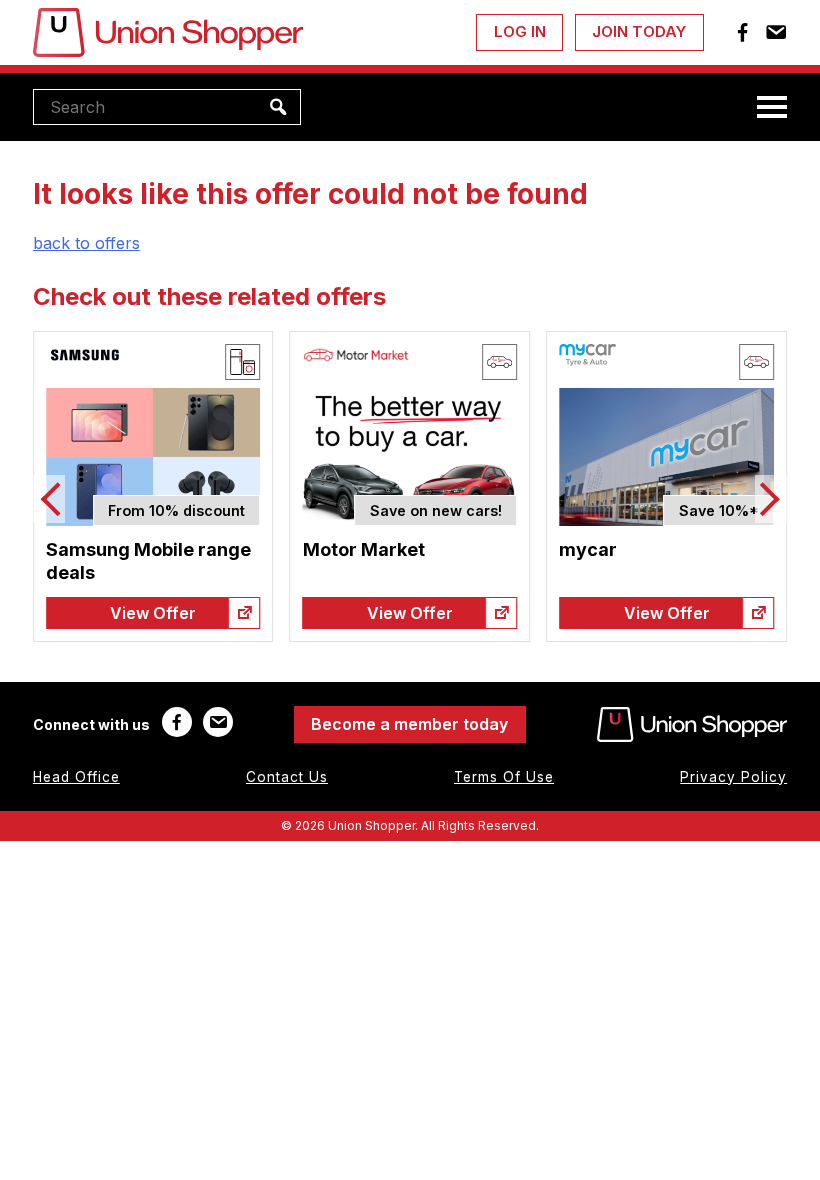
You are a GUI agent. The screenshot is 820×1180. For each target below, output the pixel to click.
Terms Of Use (504, 777)
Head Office (76, 777)
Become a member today (409, 724)
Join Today (639, 31)
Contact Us (287, 777)
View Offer (153, 613)
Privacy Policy (733, 777)
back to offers (86, 243)
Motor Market (364, 549)
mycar (588, 549)
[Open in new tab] (245, 613)
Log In (520, 31)
